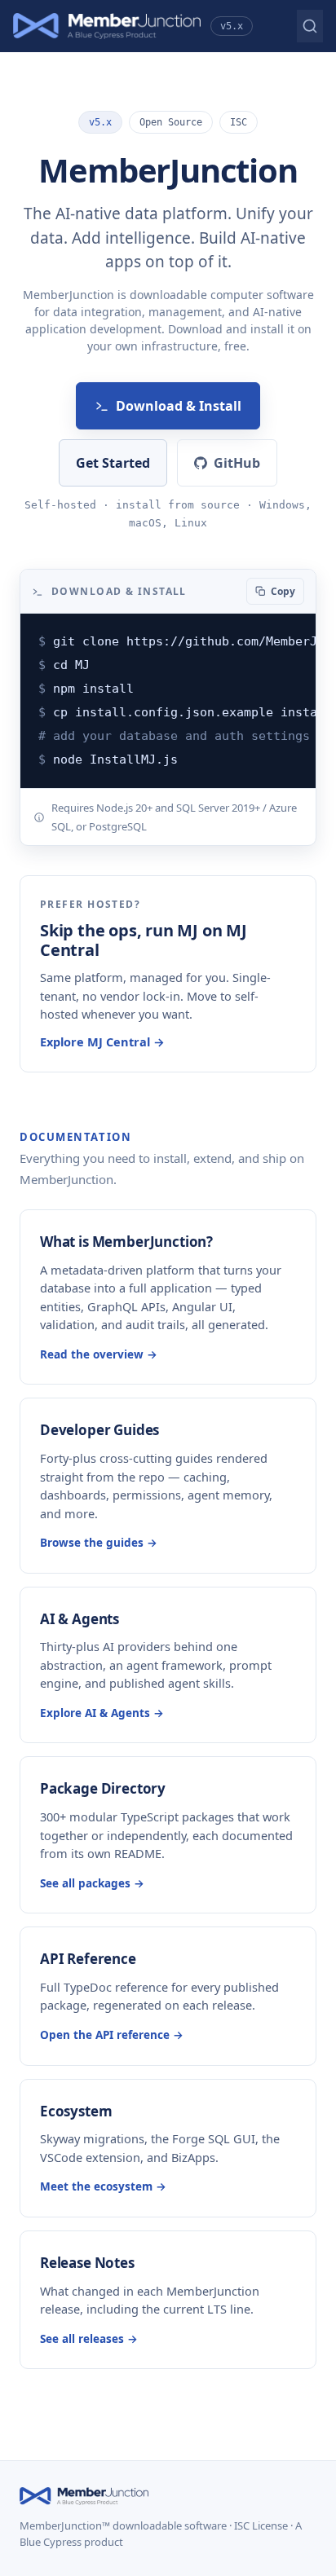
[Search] (310, 26)
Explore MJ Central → (102, 1041)
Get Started (113, 463)
